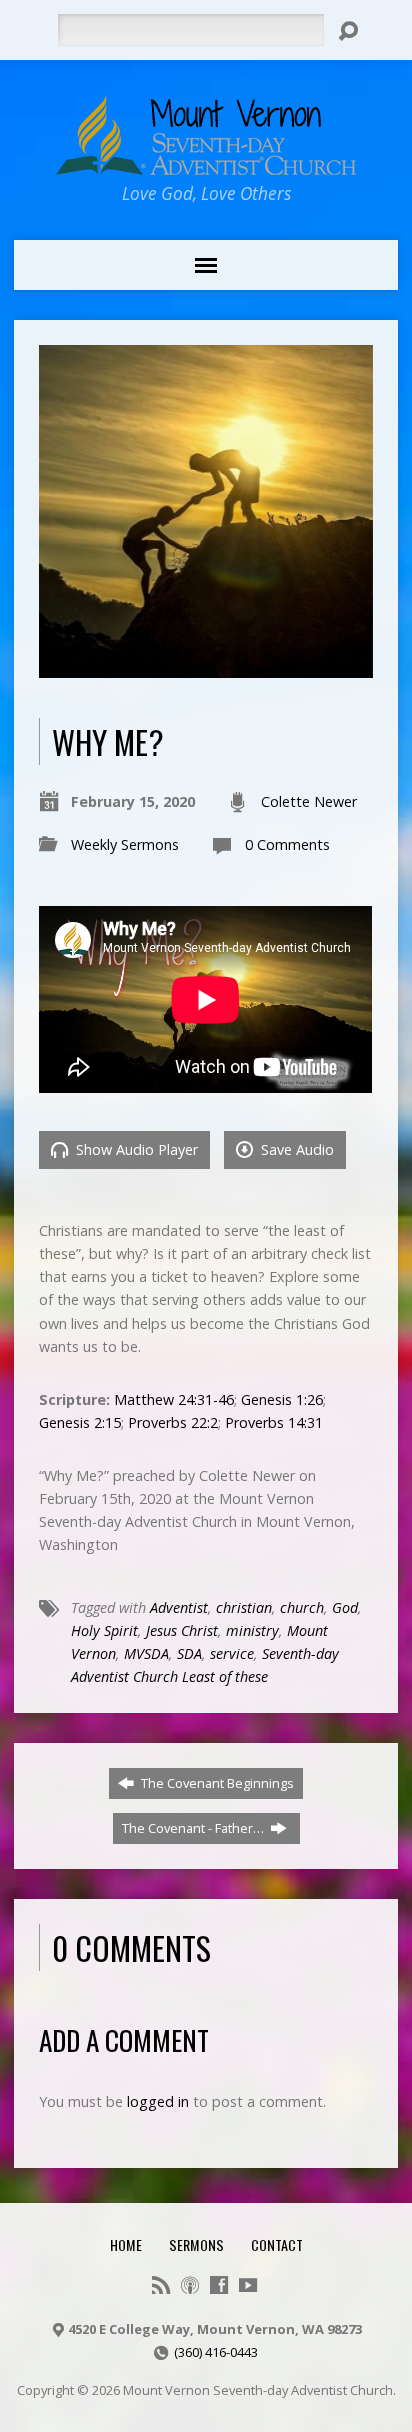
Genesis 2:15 (80, 1422)
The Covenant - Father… (194, 1828)
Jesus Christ (182, 1630)
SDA (189, 1653)
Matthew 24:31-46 (174, 1399)
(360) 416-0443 (216, 2352)
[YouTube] (248, 2285)
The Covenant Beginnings (216, 1783)
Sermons (196, 2244)
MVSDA (146, 1653)
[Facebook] (219, 2285)
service (232, 1653)
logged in (158, 2101)
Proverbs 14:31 (274, 1422)
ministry (252, 1630)
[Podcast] (190, 2285)
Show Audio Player (135, 1149)
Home (126, 2244)
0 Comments (287, 844)
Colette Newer (309, 801)
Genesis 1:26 (282, 1399)
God (345, 1607)
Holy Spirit (104, 1630)
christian (244, 1607)
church (302, 1607)
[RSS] (161, 2285)
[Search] (348, 31)
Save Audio (295, 1149)
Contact (277, 2244)
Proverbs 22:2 (173, 1422)
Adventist (179, 1607)
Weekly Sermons (125, 844)
